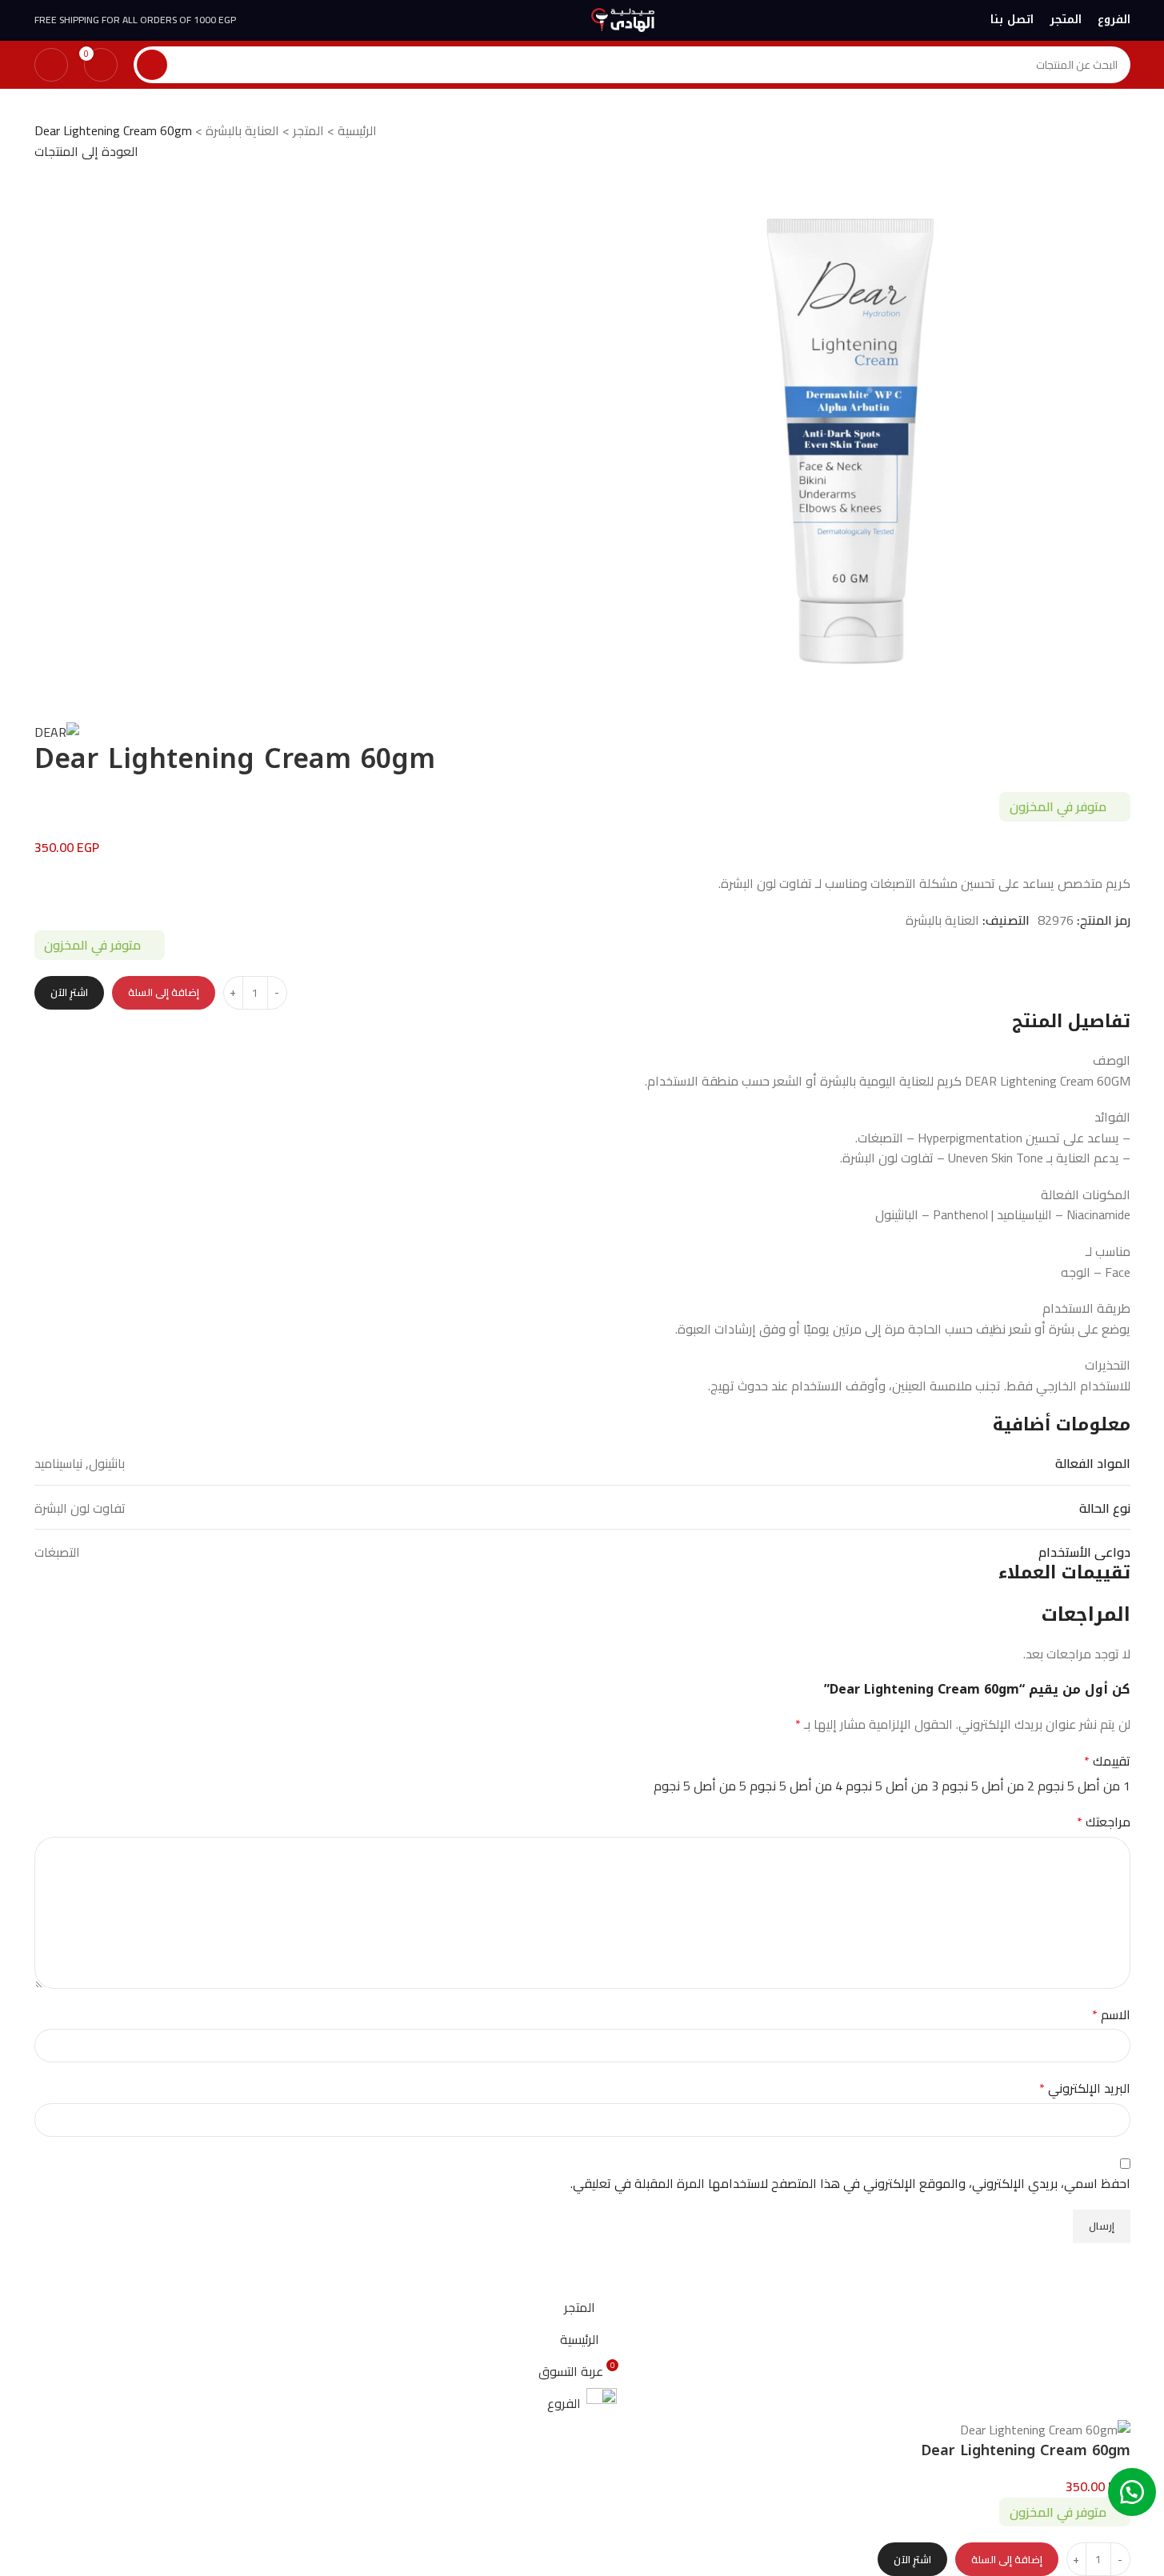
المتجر (308, 130)
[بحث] (152, 65)
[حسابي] (51, 65)
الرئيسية (357, 130)
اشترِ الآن (69, 992)
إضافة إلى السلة (164, 992)
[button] (1132, 2492)
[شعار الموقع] (623, 18)
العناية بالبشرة (242, 130)
